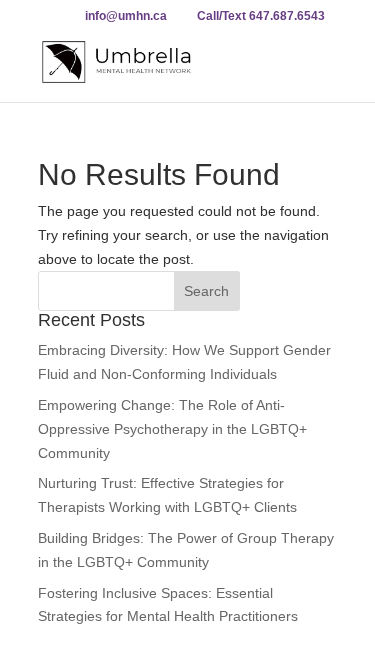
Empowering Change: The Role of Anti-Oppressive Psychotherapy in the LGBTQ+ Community (172, 429)
